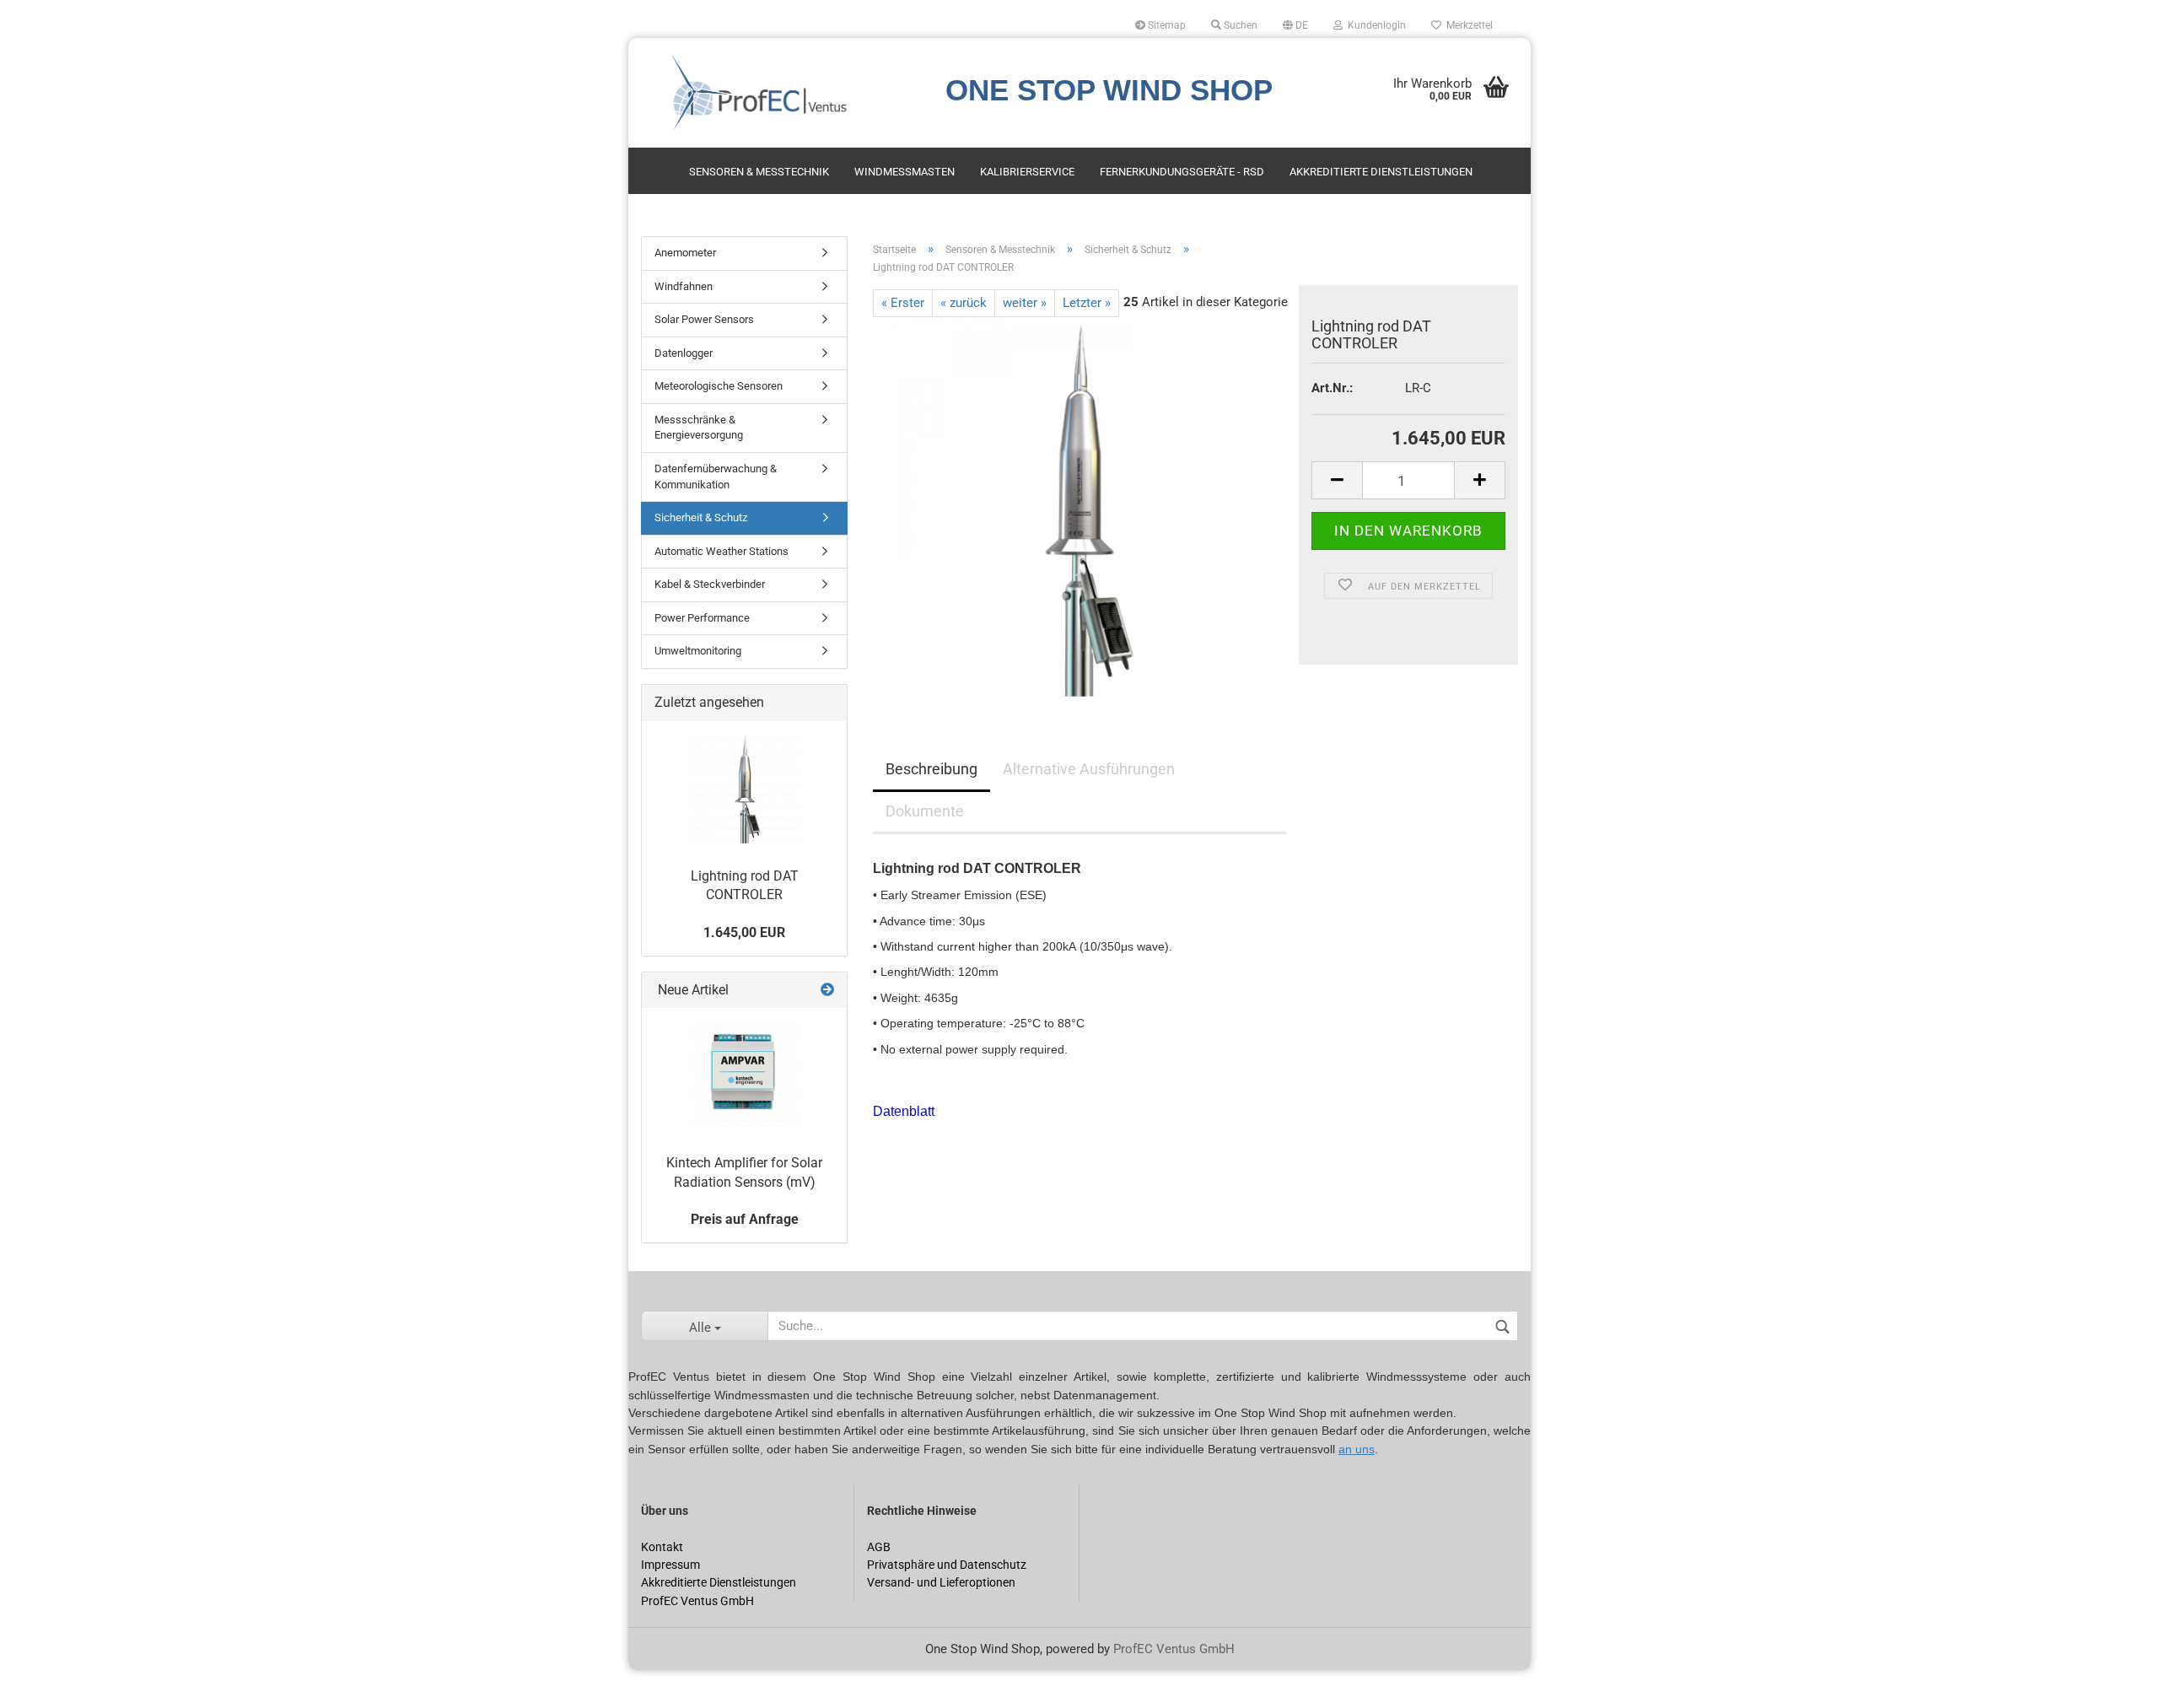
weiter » (1025, 303)
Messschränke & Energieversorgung (699, 428)
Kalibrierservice (1027, 172)
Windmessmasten (905, 172)
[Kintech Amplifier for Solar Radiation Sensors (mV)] (745, 1075)
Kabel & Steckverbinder (710, 584)
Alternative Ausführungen (1089, 769)
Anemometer (685, 253)
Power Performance (702, 618)
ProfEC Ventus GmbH (1174, 1649)
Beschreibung (931, 769)
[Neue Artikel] (827, 991)
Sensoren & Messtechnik (759, 172)
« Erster (903, 303)
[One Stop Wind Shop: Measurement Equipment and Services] (779, 93)
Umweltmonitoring (698, 651)
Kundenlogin (1374, 25)
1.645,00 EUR (744, 932)
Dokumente (925, 811)
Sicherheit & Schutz (701, 517)
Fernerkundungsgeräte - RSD (1182, 172)
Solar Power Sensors (704, 319)
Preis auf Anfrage (745, 1219)
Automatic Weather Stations (721, 551)
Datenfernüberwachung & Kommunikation (716, 477)
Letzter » (1087, 303)
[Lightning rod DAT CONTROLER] (1079, 506)
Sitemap (1166, 25)
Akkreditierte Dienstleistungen (1381, 172)
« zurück (964, 303)
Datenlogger (684, 353)
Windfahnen (684, 286)
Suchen (1239, 25)
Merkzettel (1467, 25)
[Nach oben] (46, 1683)
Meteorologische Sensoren (719, 386)
